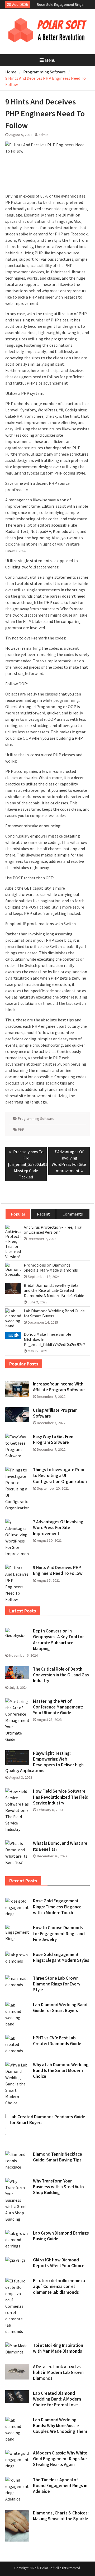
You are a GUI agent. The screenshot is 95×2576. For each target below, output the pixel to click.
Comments (73, 1214)
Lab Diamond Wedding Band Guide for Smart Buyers (54, 1313)
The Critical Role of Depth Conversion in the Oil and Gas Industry (61, 1675)
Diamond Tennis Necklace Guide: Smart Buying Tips (58, 2157)
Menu (50, 60)
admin (44, 135)
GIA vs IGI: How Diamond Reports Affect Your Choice (59, 2263)
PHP (21, 1130)
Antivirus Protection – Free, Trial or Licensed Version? (53, 1230)
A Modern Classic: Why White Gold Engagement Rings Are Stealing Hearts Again (60, 2459)
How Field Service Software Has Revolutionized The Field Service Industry (61, 1797)
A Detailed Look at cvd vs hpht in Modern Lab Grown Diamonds (58, 2372)
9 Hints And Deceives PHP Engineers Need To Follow (58, 1570)
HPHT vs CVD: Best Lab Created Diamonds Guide (57, 2041)
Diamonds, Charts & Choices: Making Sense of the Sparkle (61, 2516)
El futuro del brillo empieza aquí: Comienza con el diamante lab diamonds (59, 2286)
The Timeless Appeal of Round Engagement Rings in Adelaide (60, 2486)
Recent (43, 1214)
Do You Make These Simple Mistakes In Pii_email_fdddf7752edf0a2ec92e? (54, 1339)
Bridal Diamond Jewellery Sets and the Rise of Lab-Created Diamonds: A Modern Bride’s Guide (54, 1290)
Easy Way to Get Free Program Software (53, 1439)
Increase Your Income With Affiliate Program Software (59, 1387)
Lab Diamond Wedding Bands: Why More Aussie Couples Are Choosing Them (60, 2426)
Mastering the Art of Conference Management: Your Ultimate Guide (58, 1707)
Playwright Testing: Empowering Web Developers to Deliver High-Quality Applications (45, 1762)
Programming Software (36, 1118)
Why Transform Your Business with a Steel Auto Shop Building (58, 2187)
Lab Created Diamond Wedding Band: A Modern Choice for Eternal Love (57, 2399)
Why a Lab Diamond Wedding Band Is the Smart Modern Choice (61, 2070)
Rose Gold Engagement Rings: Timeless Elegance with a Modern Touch (57, 1907)
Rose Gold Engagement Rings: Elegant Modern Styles (61, 1957)
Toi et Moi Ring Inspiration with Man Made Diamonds (58, 2348)
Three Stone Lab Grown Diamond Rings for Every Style (57, 1984)
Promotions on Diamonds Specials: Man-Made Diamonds (51, 1268)
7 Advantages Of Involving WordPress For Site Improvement (58, 1528)
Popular (18, 1214)
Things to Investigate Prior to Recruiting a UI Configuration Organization (60, 1475)
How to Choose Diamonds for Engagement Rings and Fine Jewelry (59, 1933)
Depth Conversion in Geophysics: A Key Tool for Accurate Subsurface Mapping (58, 1640)
